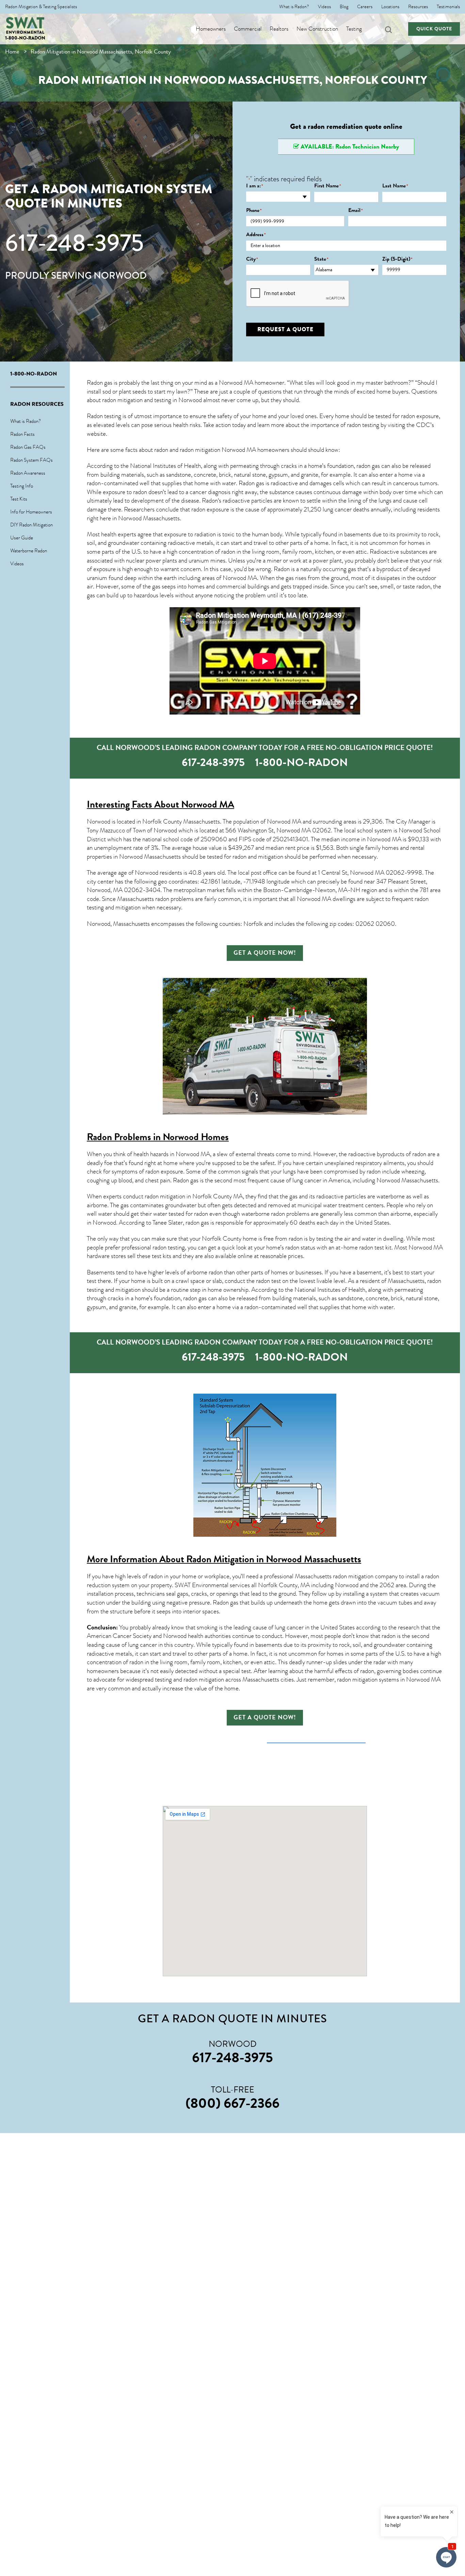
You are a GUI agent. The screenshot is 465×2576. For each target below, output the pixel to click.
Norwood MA (240, 578)
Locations (390, 7)
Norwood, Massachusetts (118, 924)
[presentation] (298, 294)
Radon (210, 501)
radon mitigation (122, 400)
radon (423, 586)
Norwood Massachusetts (149, 518)
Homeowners (211, 29)
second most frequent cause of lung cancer (268, 1180)
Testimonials (448, 7)
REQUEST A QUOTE (285, 329)
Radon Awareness (28, 473)
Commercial (248, 29)
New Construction (317, 29)
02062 (322, 830)
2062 (387, 1585)
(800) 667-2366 (233, 2103)
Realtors (279, 29)
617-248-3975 (74, 243)
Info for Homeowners (31, 512)
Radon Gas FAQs (28, 447)
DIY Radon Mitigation (31, 525)
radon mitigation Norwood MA (218, 450)
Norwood (147, 873)
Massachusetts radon (143, 899)
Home (12, 52)
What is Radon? (294, 7)
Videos (324, 7)
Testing (354, 29)
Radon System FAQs (31, 460)
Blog (344, 7)
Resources (418, 7)
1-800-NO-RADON (25, 38)
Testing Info (22, 486)
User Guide (22, 538)
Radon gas (186, 1180)
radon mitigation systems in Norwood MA (389, 1680)
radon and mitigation (258, 857)
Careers (365, 7)
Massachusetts (420, 1180)
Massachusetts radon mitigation (334, 1576)
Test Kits (19, 499)
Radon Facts (22, 434)
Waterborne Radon (29, 551)
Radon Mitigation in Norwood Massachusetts (274, 1559)
